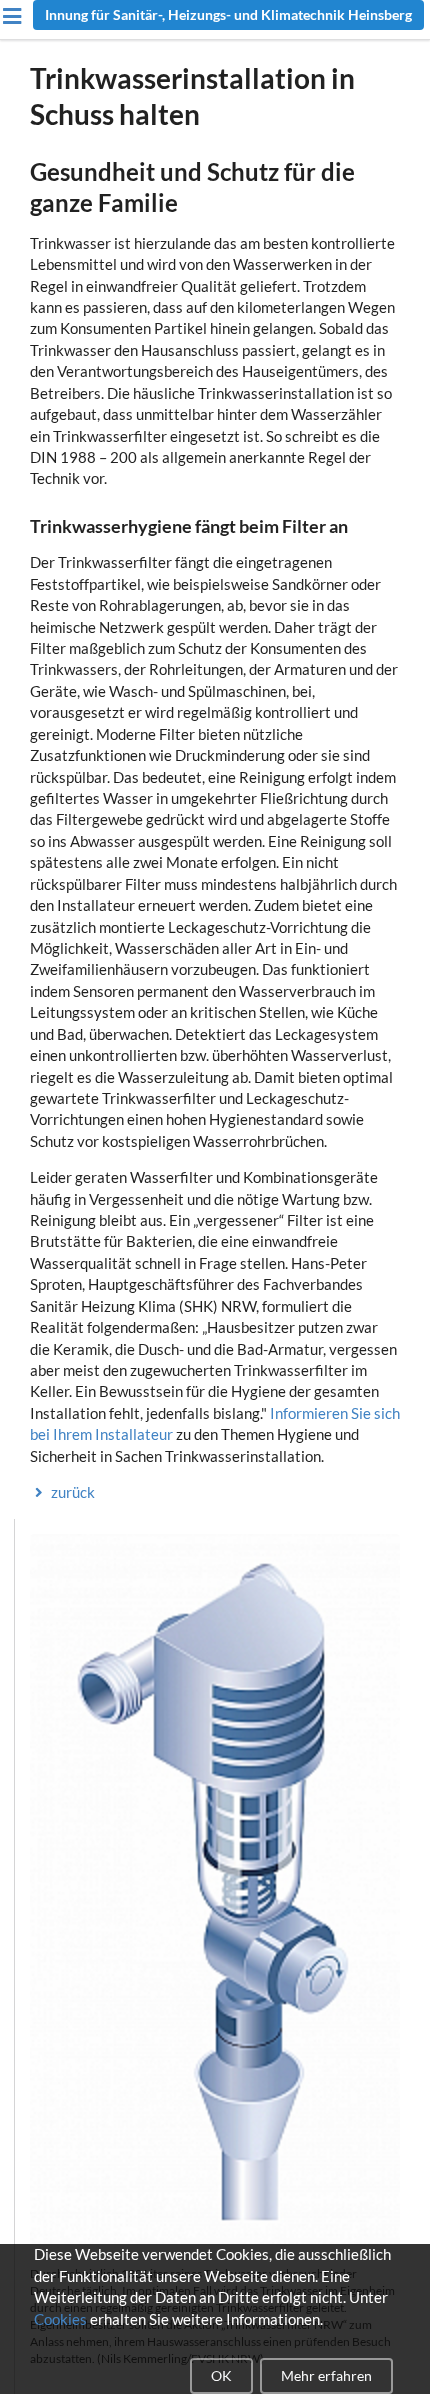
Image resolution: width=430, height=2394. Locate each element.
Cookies (60, 2319)
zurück (73, 1492)
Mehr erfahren (326, 2375)
